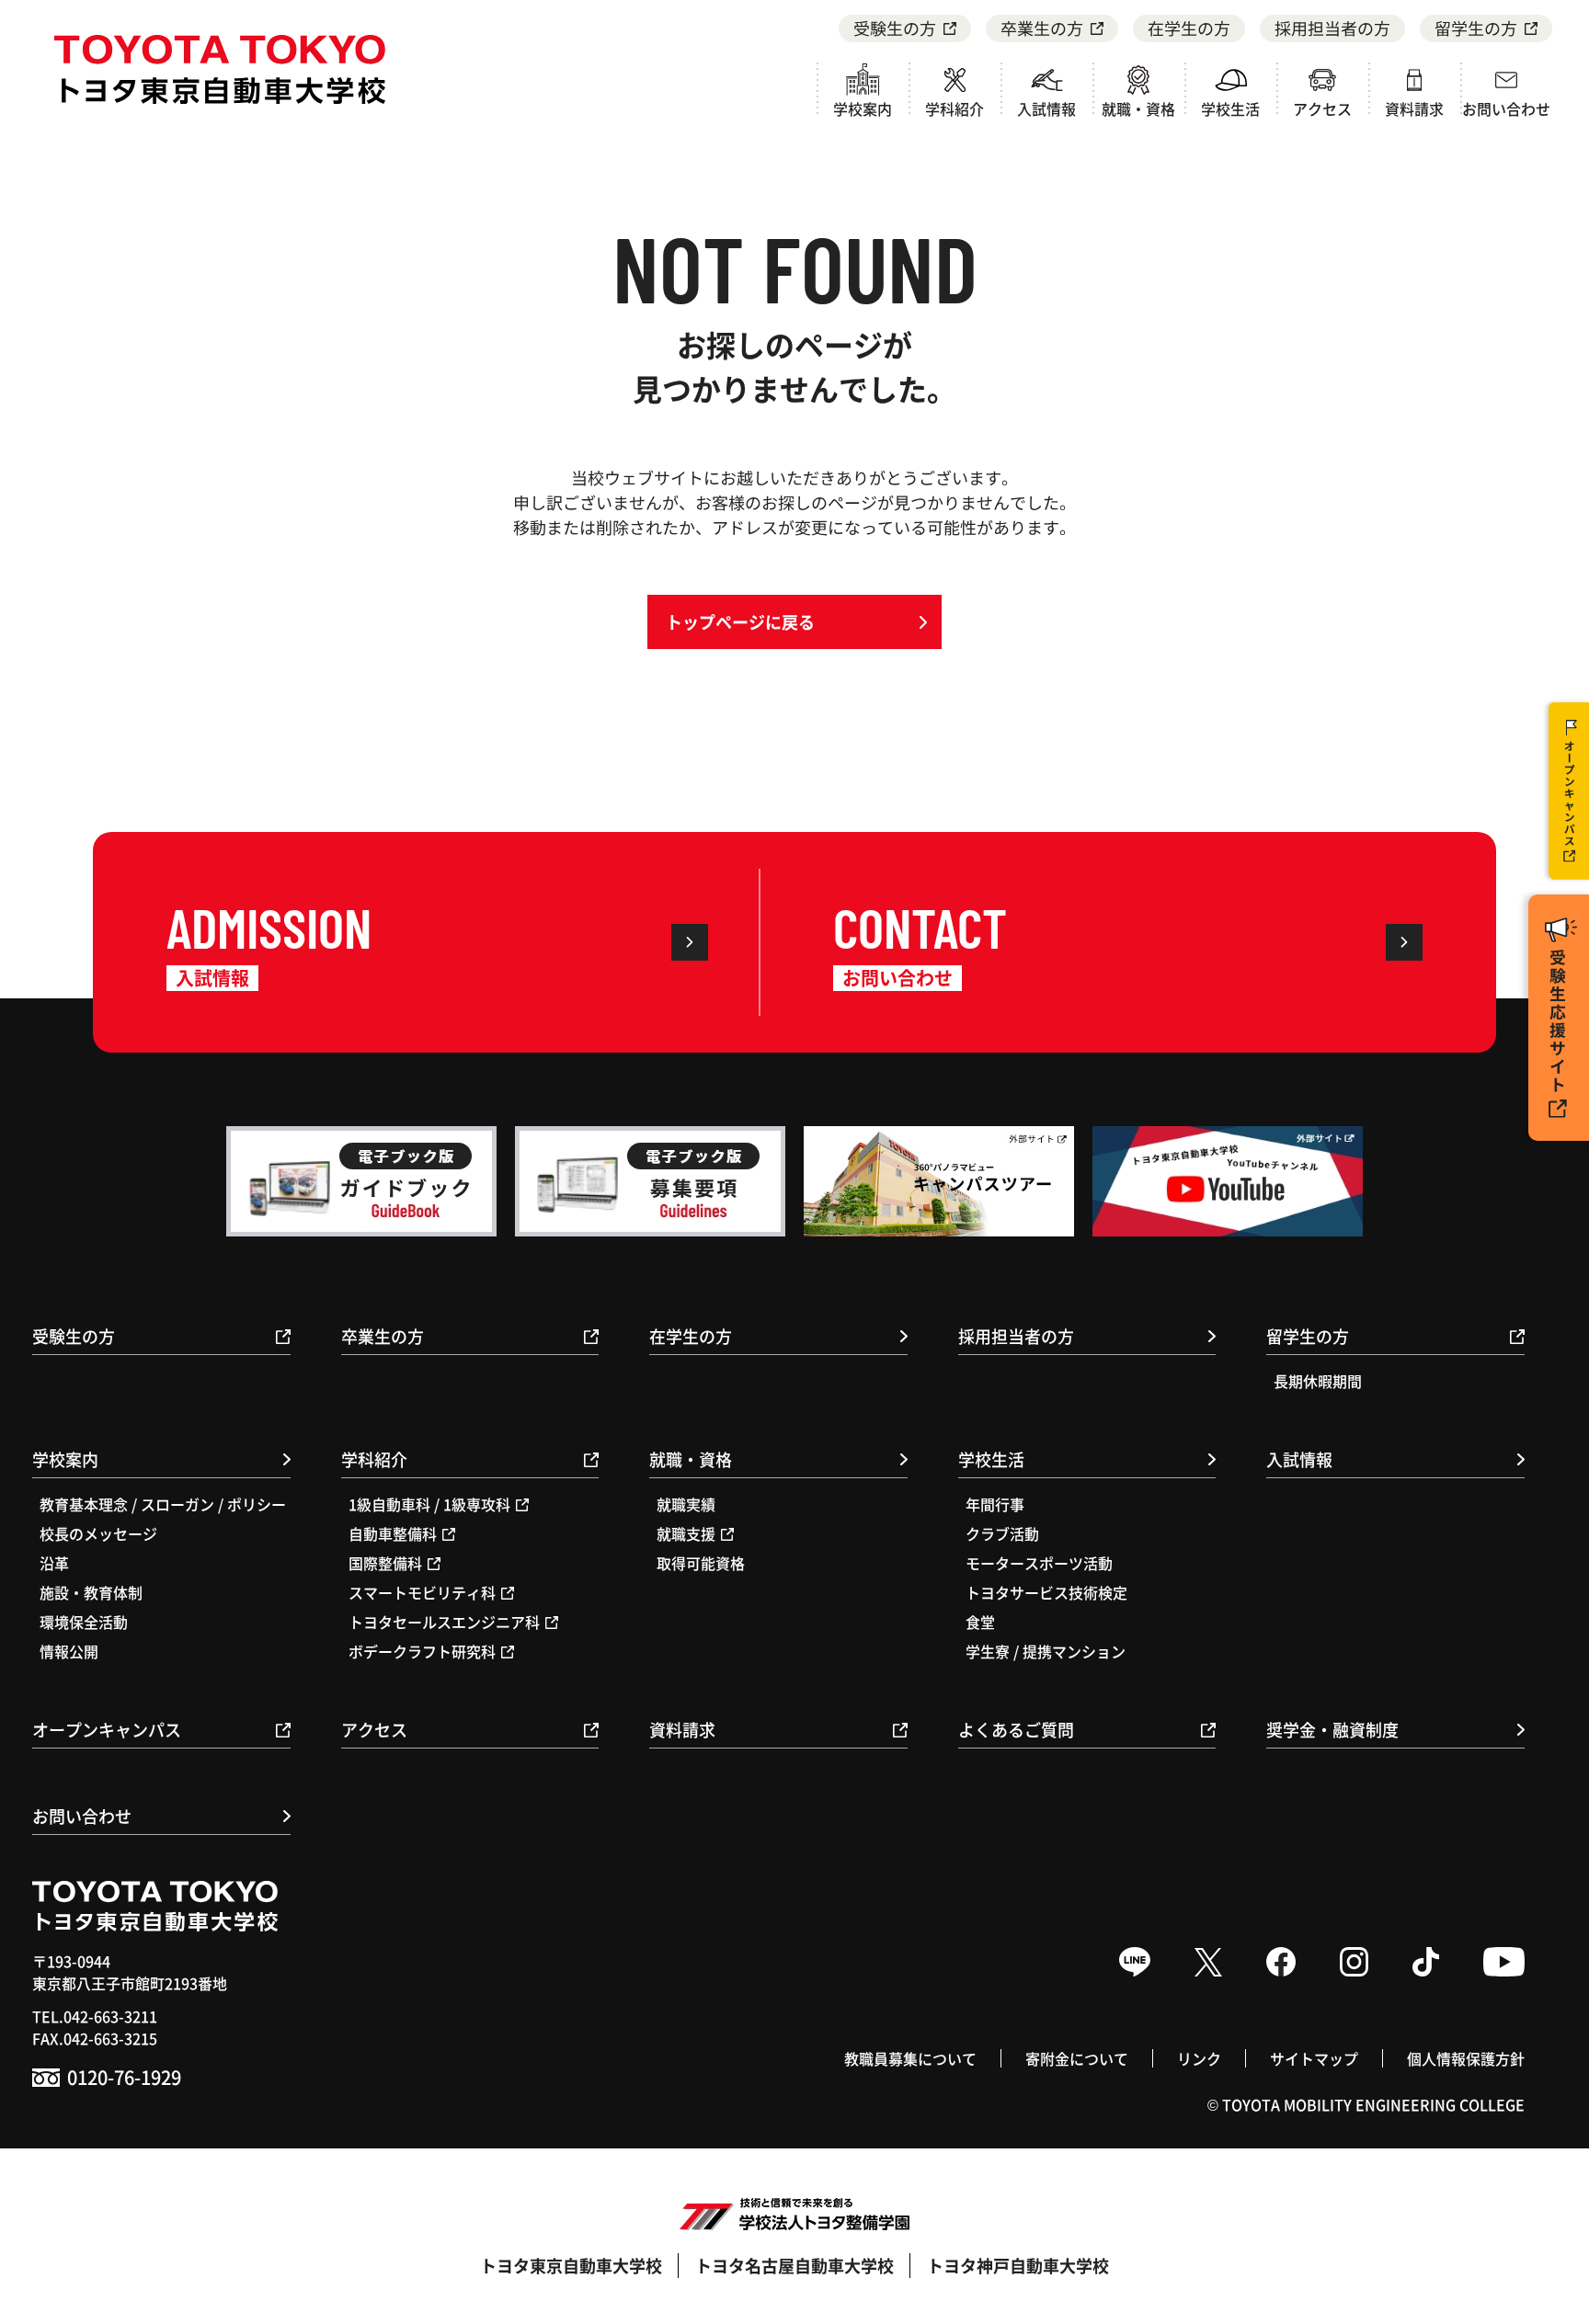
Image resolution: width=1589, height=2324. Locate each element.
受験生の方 (895, 28)
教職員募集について (910, 2058)
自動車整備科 (393, 1533)
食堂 (980, 1622)
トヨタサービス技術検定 (1046, 1592)
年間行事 (995, 1504)
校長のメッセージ (98, 1533)
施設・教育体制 (91, 1592)
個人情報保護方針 (1466, 2058)
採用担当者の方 (1332, 28)
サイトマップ (1314, 2058)
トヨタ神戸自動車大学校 (1018, 2265)
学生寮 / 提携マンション (1046, 1651)
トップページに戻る (740, 621)
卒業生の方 (1042, 28)
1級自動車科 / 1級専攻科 (429, 1504)
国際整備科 (385, 1563)
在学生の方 (1189, 28)
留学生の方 (1476, 28)
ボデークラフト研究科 (422, 1651)
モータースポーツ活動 (1039, 1563)
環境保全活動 (84, 1622)
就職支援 (686, 1533)
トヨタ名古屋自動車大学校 (794, 2265)
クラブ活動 (1002, 1533)
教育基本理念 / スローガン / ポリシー (163, 1504)
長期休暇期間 (1318, 1381)
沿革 (54, 1563)
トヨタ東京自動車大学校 (571, 2265)
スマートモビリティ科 (422, 1592)
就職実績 (686, 1504)
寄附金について (1077, 2058)
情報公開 (69, 1651)
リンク (1199, 2058)
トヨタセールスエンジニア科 (444, 1622)
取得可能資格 (701, 1563)
